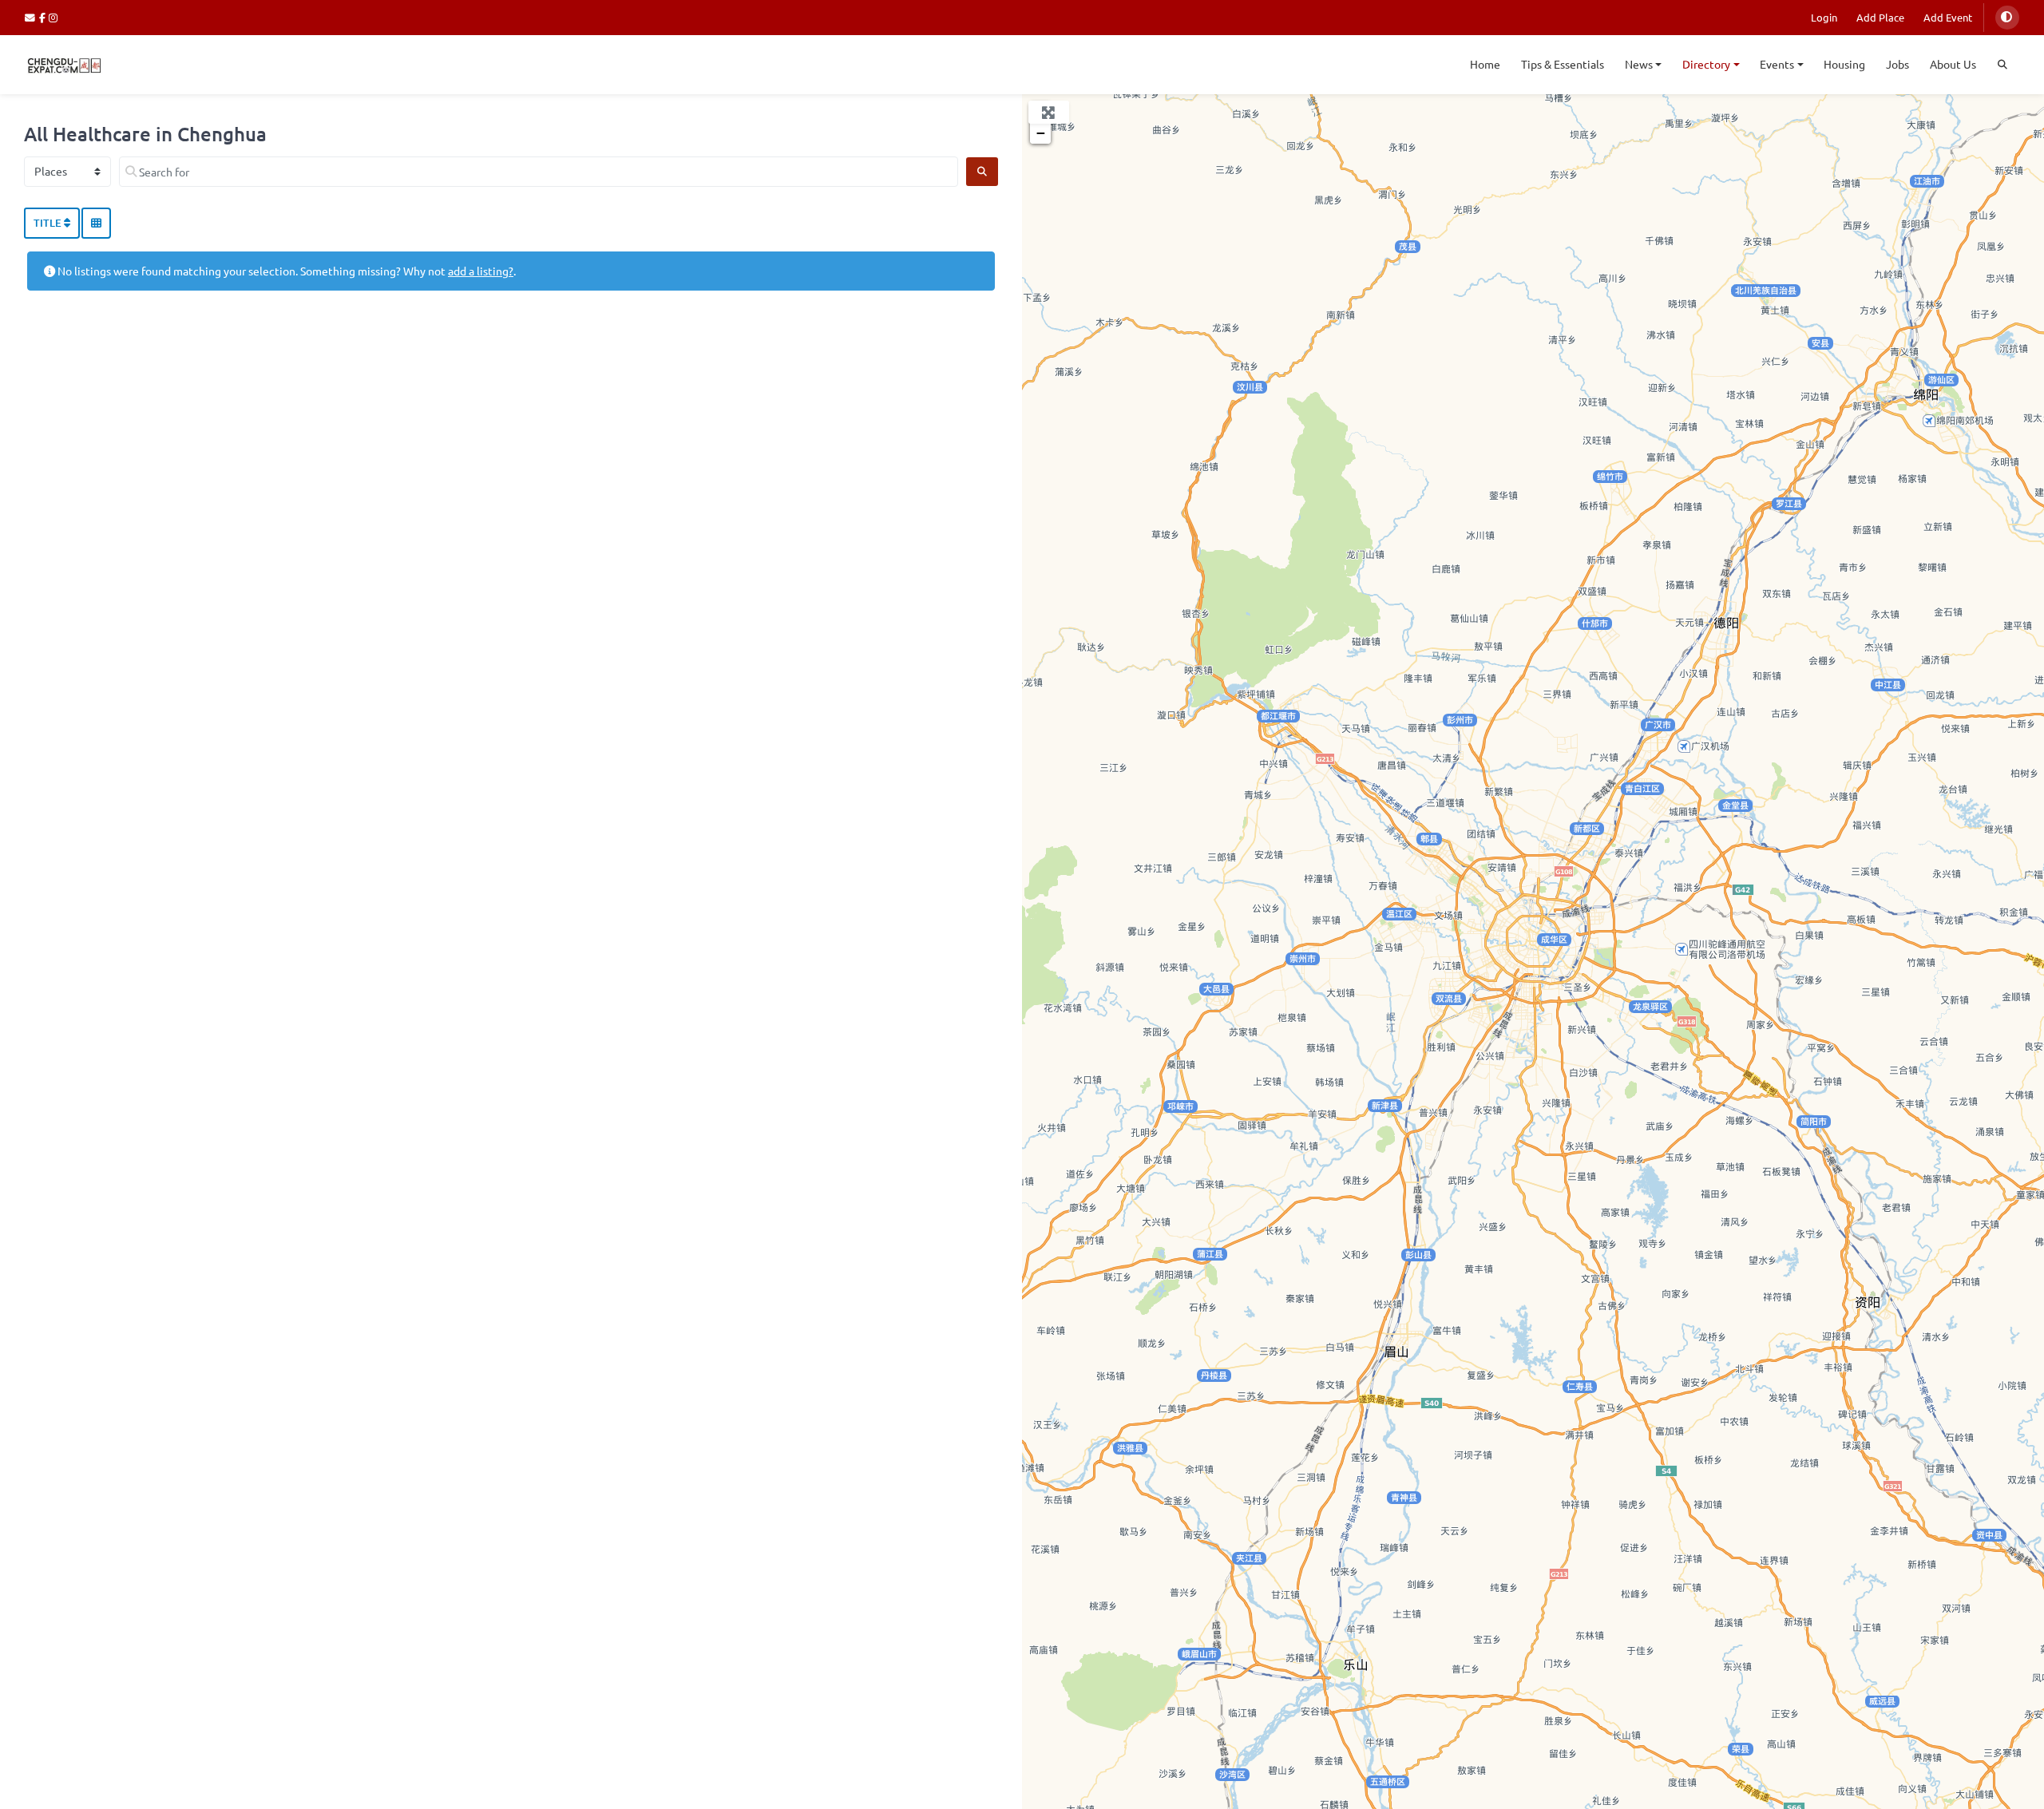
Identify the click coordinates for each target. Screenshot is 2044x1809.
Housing (1844, 64)
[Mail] (32, 17)
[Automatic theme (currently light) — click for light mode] (2007, 18)
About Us (1953, 64)
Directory (1706, 64)
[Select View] (96, 224)
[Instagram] (54, 17)
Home (1485, 64)
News (1639, 64)
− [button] (1041, 133)
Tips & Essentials (1563, 64)
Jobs (1897, 64)
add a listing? (481, 271)
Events (1777, 64)
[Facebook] (44, 17)
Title (49, 223)
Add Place (1880, 17)
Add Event (1948, 17)
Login (1824, 17)
